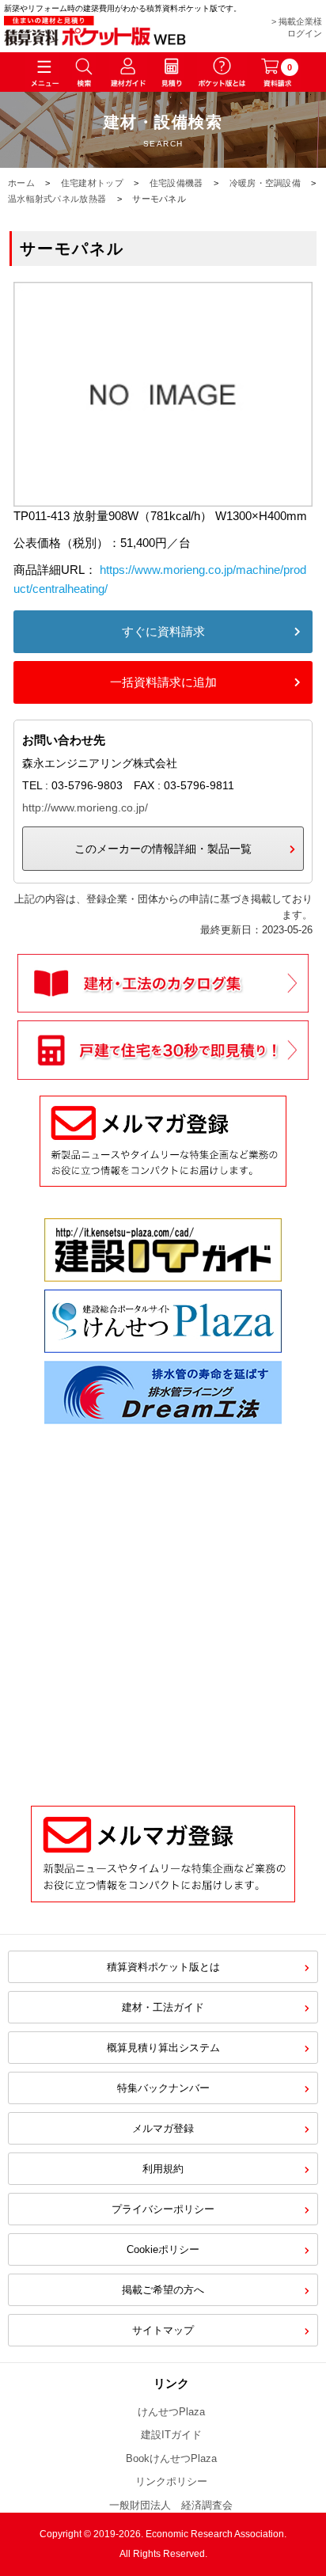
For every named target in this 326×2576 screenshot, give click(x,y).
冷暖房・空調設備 (265, 183)
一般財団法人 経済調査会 (171, 2505)
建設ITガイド (171, 2435)
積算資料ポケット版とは (163, 1967)
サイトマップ (163, 2330)
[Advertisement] (163, 1603)
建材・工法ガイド (163, 2007)
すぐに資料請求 (163, 631)
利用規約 (163, 2169)
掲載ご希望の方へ (163, 2290)
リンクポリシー (171, 2481)
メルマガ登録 (163, 2128)
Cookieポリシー (163, 2249)
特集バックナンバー (163, 2088)
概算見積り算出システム (163, 2048)
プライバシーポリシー (163, 2209)
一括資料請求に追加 (163, 682)
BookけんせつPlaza (171, 2458)
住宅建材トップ (92, 183)
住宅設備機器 (176, 183)
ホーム (21, 183)
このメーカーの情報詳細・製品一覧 (163, 849)
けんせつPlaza (171, 2412)
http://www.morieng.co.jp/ (85, 807)
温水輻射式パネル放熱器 (57, 199)
